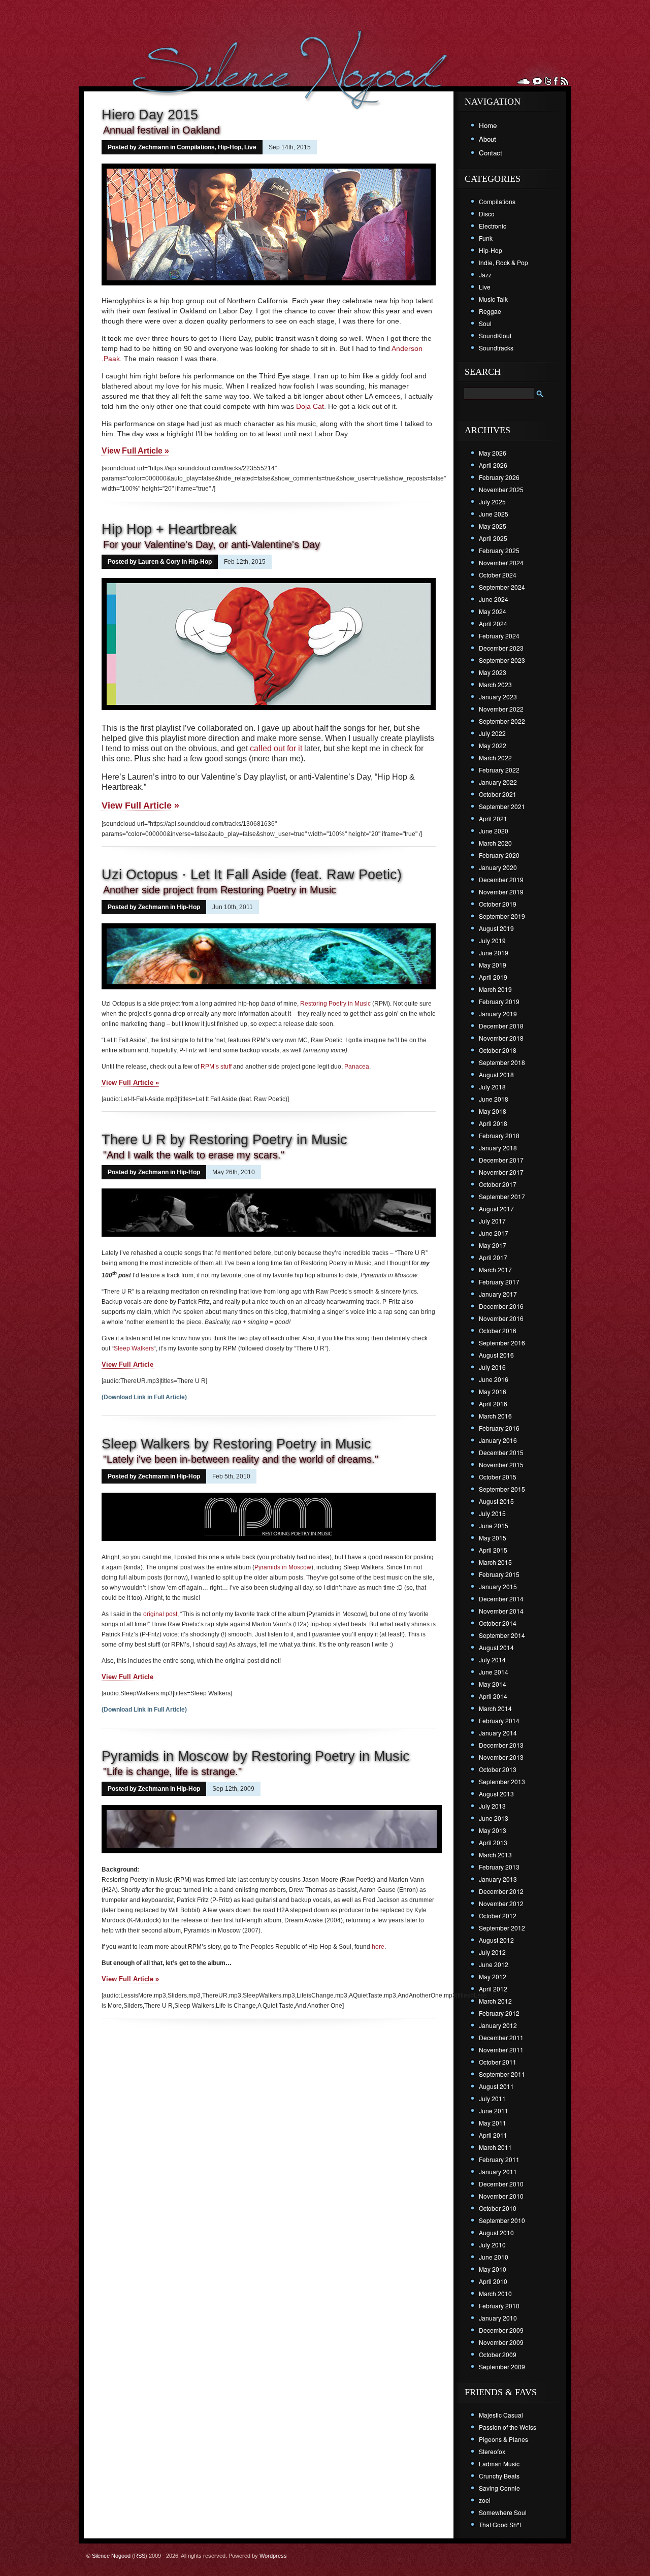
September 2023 (502, 660)
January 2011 (498, 2171)
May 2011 (493, 2123)
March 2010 (495, 2293)
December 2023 (501, 648)
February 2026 (499, 477)
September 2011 (502, 2074)
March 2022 (495, 758)
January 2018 (498, 1148)
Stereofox (492, 2451)
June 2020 (494, 831)
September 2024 (502, 587)
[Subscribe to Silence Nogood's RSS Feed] (564, 81)
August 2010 (496, 2232)
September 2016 (502, 1343)
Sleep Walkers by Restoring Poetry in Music (236, 1444)
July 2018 (492, 1087)
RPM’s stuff (216, 1067)
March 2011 (495, 2147)
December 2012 (501, 1891)
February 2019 (499, 1001)
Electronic (493, 226)
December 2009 (501, 2330)
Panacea (357, 1067)
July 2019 (492, 940)
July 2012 (492, 1952)
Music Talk (493, 299)
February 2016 (499, 1428)
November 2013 (501, 1757)
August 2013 (496, 1794)
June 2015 (494, 1525)
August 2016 (496, 1355)
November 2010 (501, 2196)
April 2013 (493, 1842)
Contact (491, 153)
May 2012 (493, 1976)
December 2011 (501, 2037)
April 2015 (493, 1550)
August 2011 (496, 2086)
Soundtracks (496, 348)
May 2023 (493, 672)
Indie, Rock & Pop (503, 262)
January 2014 (498, 1733)
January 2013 (498, 1879)
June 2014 (494, 1672)
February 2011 (499, 2159)
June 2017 (494, 1233)
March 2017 (495, 1269)
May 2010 (493, 2269)
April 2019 (493, 977)
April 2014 (493, 1696)
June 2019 (494, 953)
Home (488, 125)
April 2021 (493, 818)
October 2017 (498, 1184)
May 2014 (493, 1684)
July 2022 (492, 733)
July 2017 (492, 1221)
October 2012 (498, 1915)
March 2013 (495, 1855)
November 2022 (501, 709)
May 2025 (493, 526)
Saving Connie (499, 2488)
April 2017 (493, 1257)
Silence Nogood (111, 2556)
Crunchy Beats (499, 2476)
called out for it (276, 748)
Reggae (490, 311)
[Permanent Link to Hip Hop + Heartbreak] (269, 711)
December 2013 (501, 1745)
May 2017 (493, 1245)
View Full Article (127, 1364)
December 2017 (501, 1160)
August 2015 (496, 1501)
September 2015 (502, 1489)
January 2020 (498, 867)
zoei (485, 2500)
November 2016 (501, 1318)
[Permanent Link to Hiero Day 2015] (269, 286)
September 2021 (502, 806)
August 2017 (496, 1209)
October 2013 (498, 1769)
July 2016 (492, 1367)
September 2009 (502, 2366)
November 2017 (501, 1172)
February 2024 (499, 636)
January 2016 (498, 1440)
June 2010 (494, 2257)
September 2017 (502, 1196)
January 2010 (498, 2318)
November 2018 (501, 1038)
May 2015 (493, 1538)
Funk (486, 238)
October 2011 (498, 2062)
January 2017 (498, 1294)
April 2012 (493, 1989)
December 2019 (501, 879)
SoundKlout (495, 335)
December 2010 (501, 2184)
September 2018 (502, 1062)
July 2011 (492, 2098)
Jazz (485, 275)
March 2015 (495, 1562)
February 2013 (499, 1867)
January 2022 (498, 782)
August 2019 (496, 928)
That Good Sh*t (500, 2524)
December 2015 (501, 1452)
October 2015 (498, 1477)
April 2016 (493, 1404)
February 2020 (499, 855)
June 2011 (494, 2111)
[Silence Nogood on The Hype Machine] (537, 81)
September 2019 (502, 916)
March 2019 (495, 989)
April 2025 (493, 538)
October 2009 (498, 2354)
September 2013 (502, 1781)
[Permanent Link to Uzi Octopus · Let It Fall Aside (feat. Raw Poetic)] (269, 990)
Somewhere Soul (503, 2512)
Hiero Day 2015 (150, 115)
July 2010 (492, 2245)
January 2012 (498, 2025)
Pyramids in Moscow (283, 1567)
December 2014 (501, 1599)
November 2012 (501, 1903)
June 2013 (494, 1818)
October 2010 (498, 2208)
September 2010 (502, 2220)
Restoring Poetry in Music (335, 1004)
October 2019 (498, 904)
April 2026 (493, 465)
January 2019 (498, 1013)
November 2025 (501, 489)
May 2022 (493, 745)
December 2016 (501, 1306)
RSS (140, 2556)
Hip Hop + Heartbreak (169, 529)
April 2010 (493, 2281)
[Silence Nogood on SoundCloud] (524, 81)
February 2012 (499, 2013)
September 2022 (502, 721)
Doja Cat (310, 406)
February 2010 (499, 2306)
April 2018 (493, 1123)
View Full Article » (135, 451)
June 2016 (494, 1379)
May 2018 (493, 1111)
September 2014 (502, 1635)
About (487, 139)
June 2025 (494, 514)
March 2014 (495, 1708)
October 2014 (498, 1623)
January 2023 (498, 697)
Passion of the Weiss (508, 2427)
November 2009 (501, 2342)
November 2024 (501, 562)
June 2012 (494, 1964)
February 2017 (499, 1282)
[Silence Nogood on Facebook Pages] (556, 81)
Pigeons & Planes (503, 2439)
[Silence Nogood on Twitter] (548, 81)
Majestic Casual (501, 2415)
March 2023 (495, 684)
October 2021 (498, 794)
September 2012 (502, 1928)
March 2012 (495, 2001)
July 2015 (492, 1513)
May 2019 (493, 965)
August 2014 (496, 1647)
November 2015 (501, 1464)
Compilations (196, 147)
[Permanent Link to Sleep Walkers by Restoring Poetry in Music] (269, 1544)
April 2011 (493, 2135)
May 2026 (493, 453)
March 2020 (495, 843)
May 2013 (493, 1830)
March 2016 (495, 1416)
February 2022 (499, 770)
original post (160, 1614)
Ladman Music (499, 2464)
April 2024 (493, 623)
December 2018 (501, 1026)
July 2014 (492, 1660)
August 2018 (496, 1074)
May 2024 (493, 611)
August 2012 (496, 1940)
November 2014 (501, 1611)
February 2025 (499, 550)
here (378, 1947)
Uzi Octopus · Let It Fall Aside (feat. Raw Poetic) (252, 875)
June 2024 (494, 599)
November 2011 (501, 2050)
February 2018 (499, 1135)
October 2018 (498, 1050)
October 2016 (498, 1330)
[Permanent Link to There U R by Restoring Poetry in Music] (269, 1240)
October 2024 (498, 575)
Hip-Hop (230, 147)
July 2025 (492, 502)
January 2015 (498, 1586)
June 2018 (494, 1099)
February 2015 (499, 1574)
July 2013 (492, 1806)
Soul (485, 323)
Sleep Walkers (134, 1348)
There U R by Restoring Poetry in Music (224, 1140)
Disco (487, 214)
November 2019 (501, 892)
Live (250, 147)
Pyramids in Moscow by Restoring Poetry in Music (256, 1756)
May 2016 (493, 1391)
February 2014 (499, 1720)
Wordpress (273, 2556)
